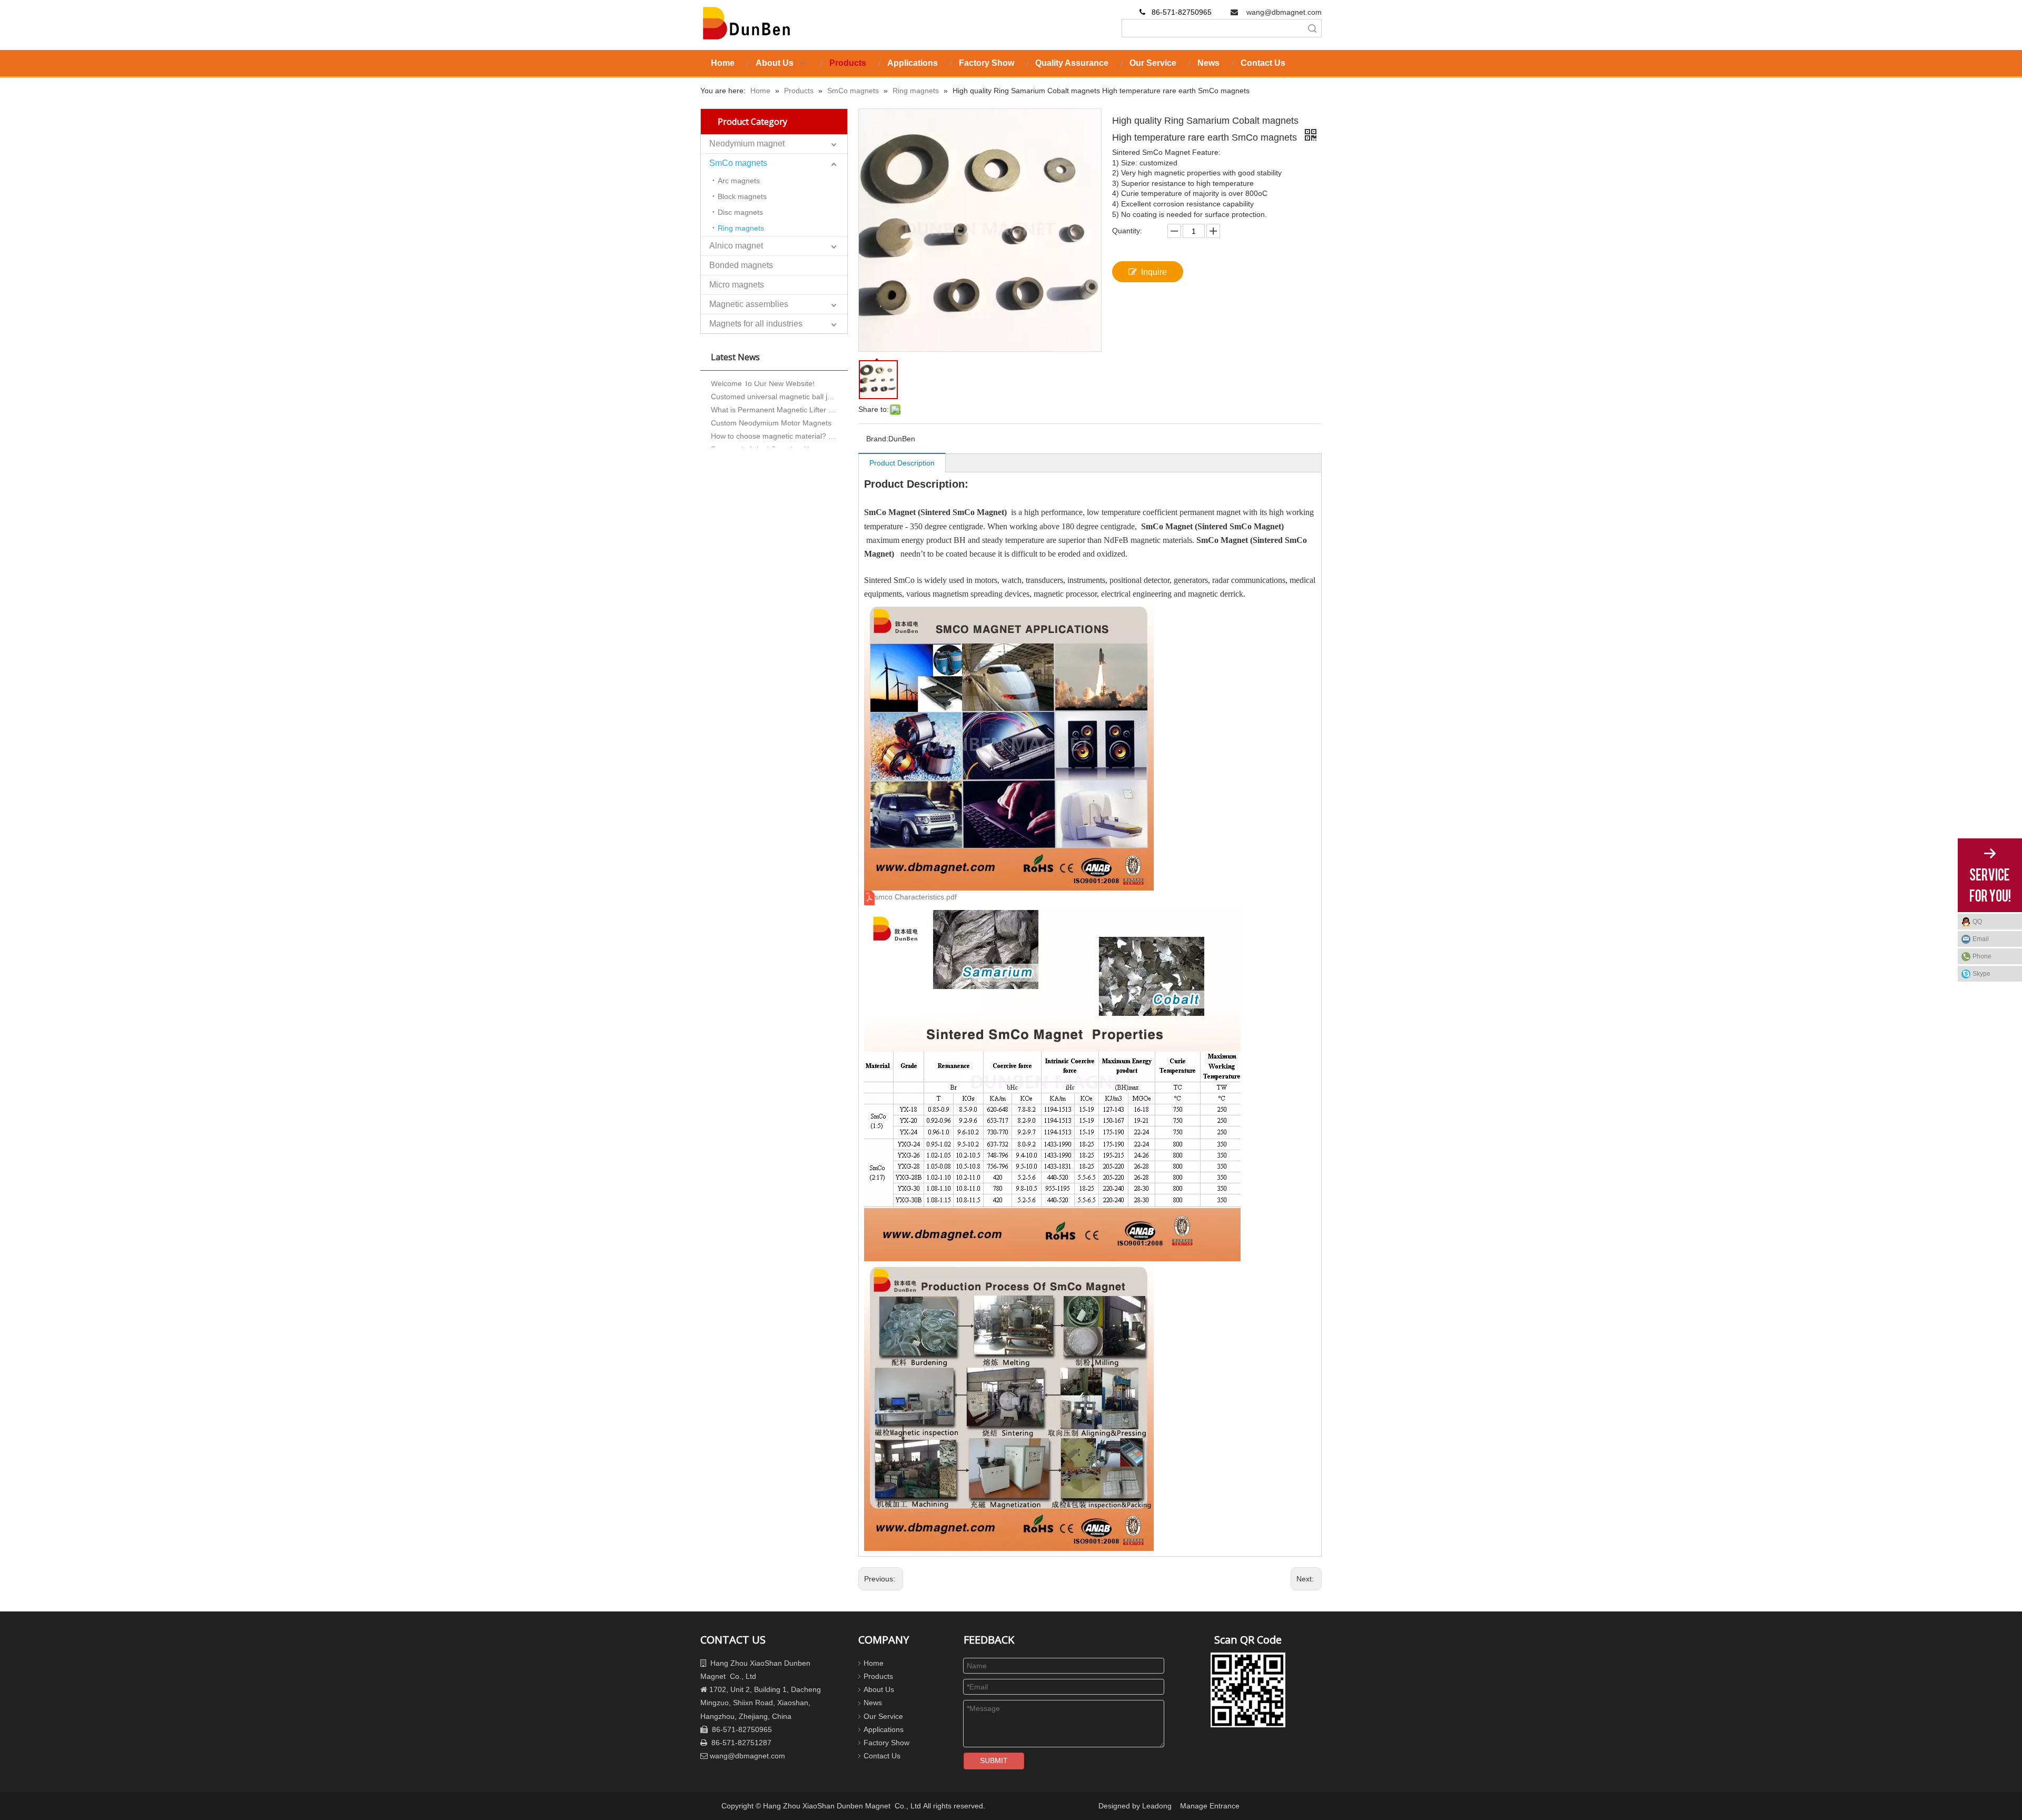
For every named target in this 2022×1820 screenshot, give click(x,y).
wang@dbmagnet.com (1284, 12)
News (873, 1703)
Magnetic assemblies (749, 304)
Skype (1981, 974)
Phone (1982, 956)
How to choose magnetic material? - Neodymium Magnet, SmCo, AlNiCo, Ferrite (774, 413)
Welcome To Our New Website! (763, 440)
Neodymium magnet (747, 144)
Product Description (902, 463)
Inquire (1154, 272)
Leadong (1157, 1806)
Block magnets (742, 196)
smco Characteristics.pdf (916, 897)
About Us (879, 1689)
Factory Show (886, 1743)
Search (1312, 28)
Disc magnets (740, 212)
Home (874, 1663)
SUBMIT (994, 1760)
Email (1981, 939)
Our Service (883, 1716)
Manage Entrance (1210, 1806)
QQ (1977, 922)
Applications (884, 1729)
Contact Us (882, 1756)
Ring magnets (741, 228)
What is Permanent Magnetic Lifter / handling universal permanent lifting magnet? (774, 387)
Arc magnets (739, 181)
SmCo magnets (738, 163)
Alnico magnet (736, 246)
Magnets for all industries (756, 324)
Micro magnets (737, 285)
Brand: (877, 439)
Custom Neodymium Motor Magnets (771, 400)
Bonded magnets (741, 265)
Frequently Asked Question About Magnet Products (774, 427)
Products (878, 1676)
